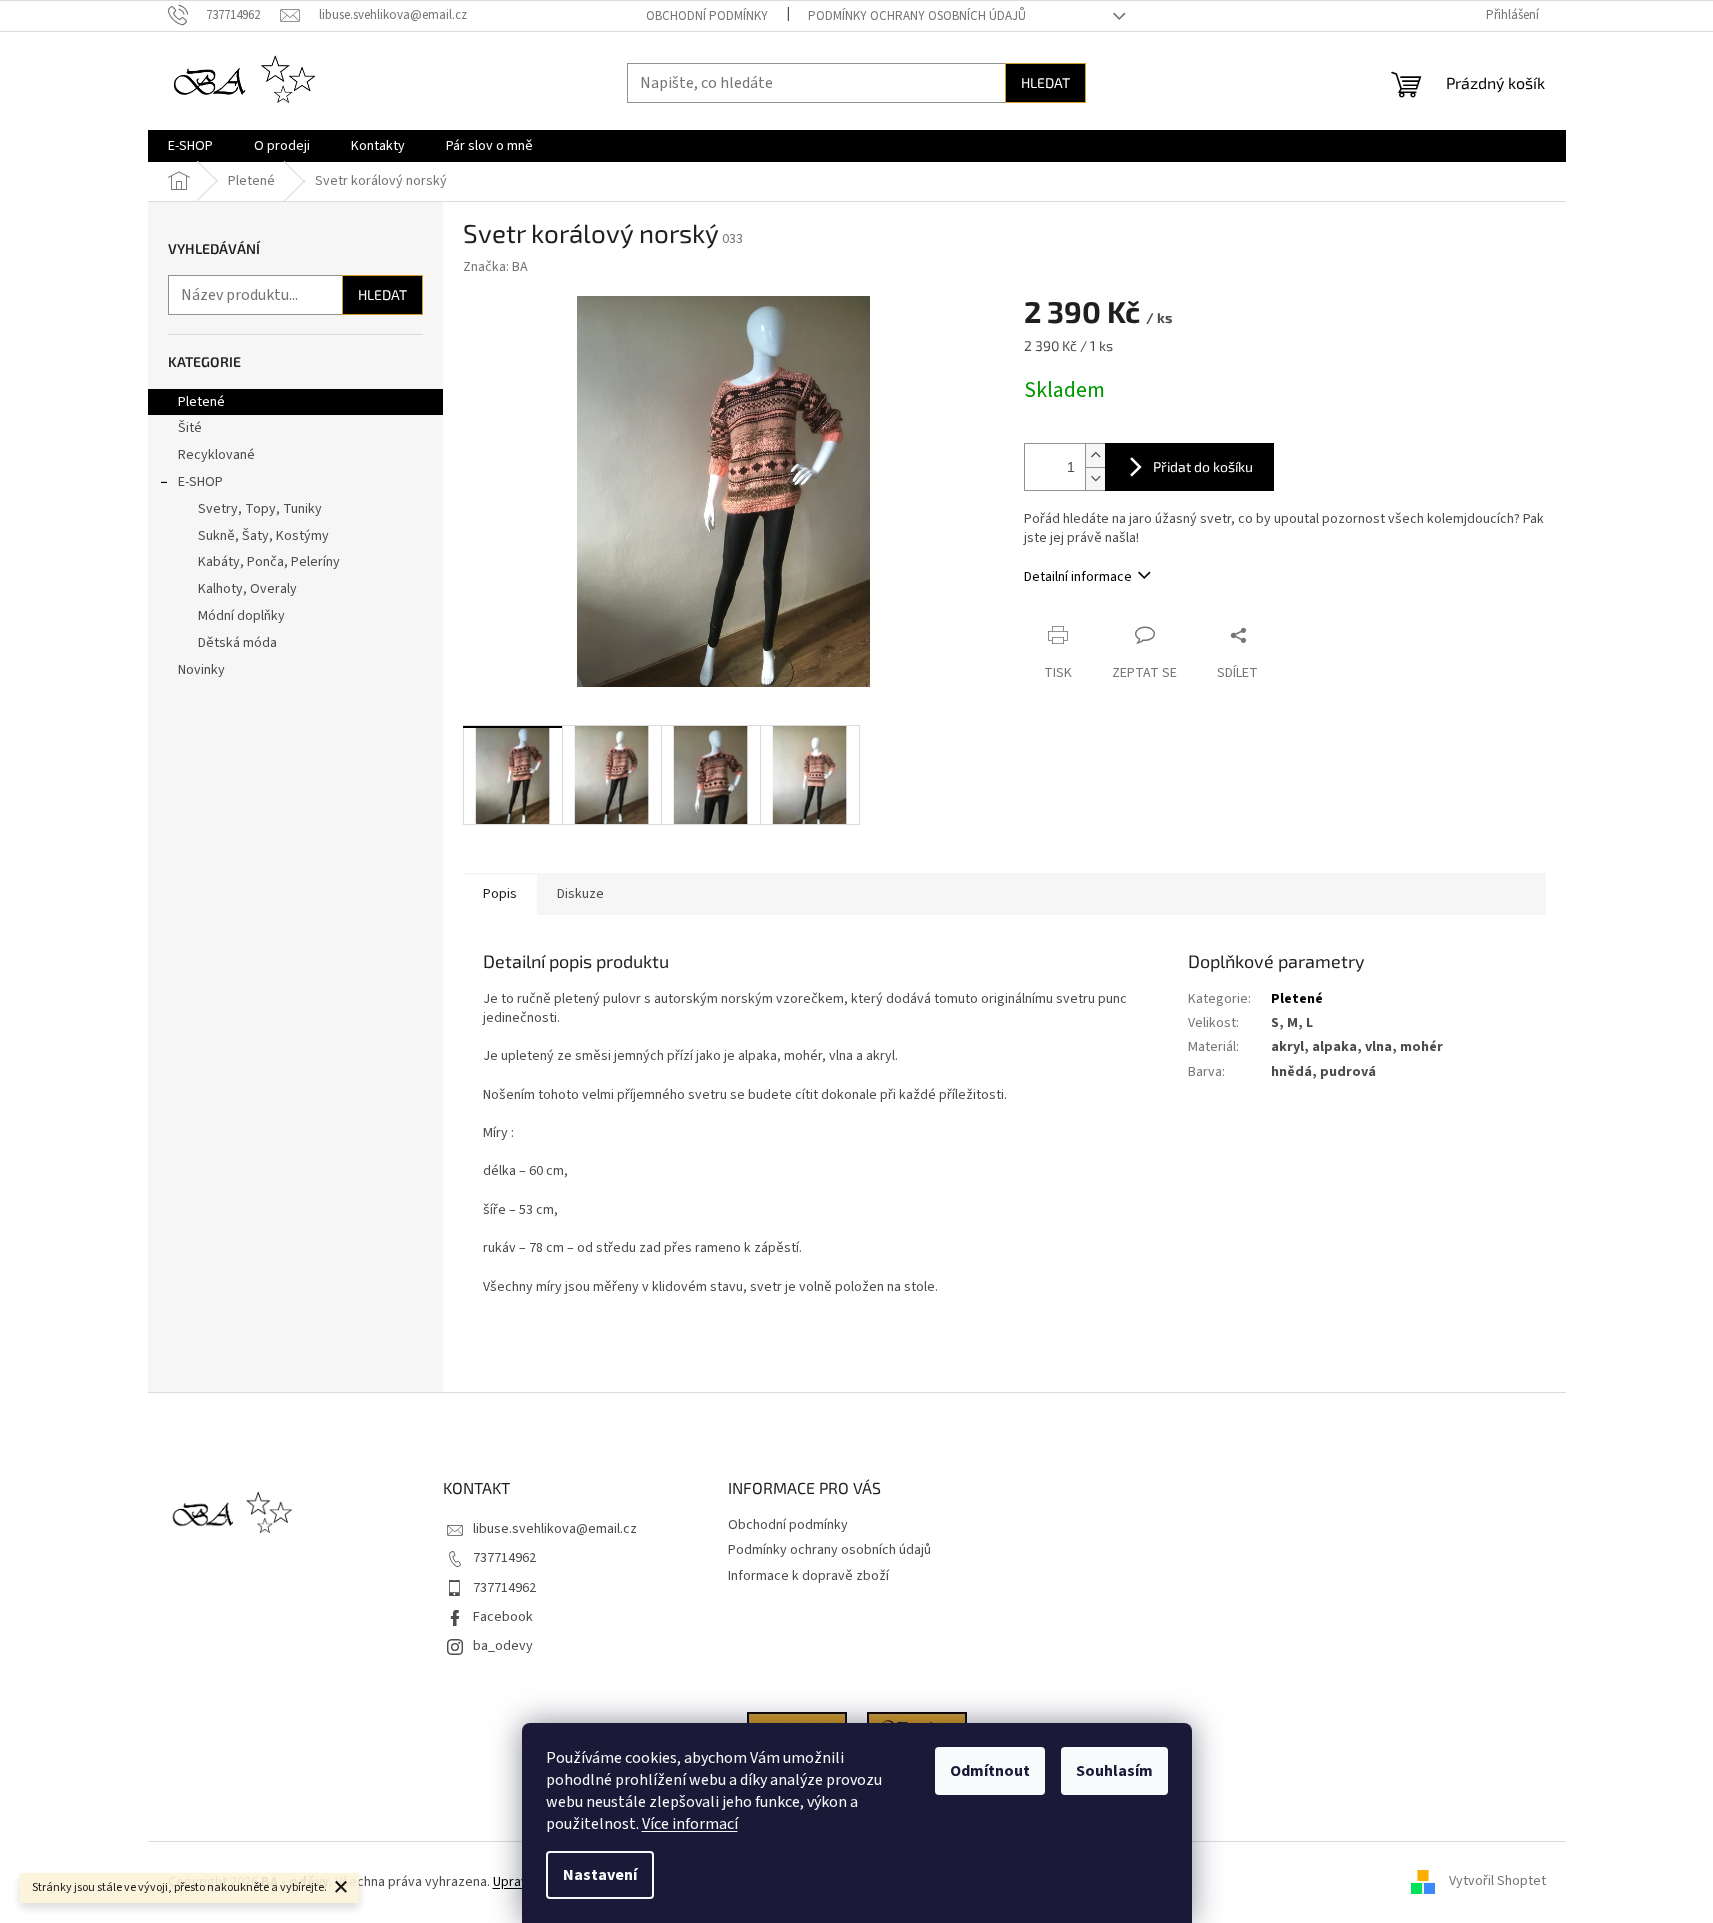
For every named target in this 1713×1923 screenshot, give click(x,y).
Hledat (1045, 82)
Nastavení (600, 1875)
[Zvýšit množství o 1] (1095, 455)
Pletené (201, 402)
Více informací (690, 1824)
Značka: (495, 267)
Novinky (201, 670)
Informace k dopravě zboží (808, 1576)
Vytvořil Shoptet (1497, 1882)
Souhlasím (1114, 1771)
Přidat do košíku (1203, 466)
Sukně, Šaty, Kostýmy (263, 536)
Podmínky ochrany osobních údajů (917, 16)
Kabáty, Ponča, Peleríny (269, 562)
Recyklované (216, 455)
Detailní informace (1078, 577)
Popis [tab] (500, 894)
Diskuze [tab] (580, 894)
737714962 (504, 1558)
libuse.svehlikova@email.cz (555, 1529)
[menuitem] (190, 146)
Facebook (503, 1617)
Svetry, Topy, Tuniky (260, 509)
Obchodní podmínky (707, 16)
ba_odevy (503, 1646)
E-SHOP (200, 482)
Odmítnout (990, 1771)
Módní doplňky (241, 616)
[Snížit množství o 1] (1095, 478)
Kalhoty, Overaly (247, 589)
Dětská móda (237, 643)
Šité (190, 428)
